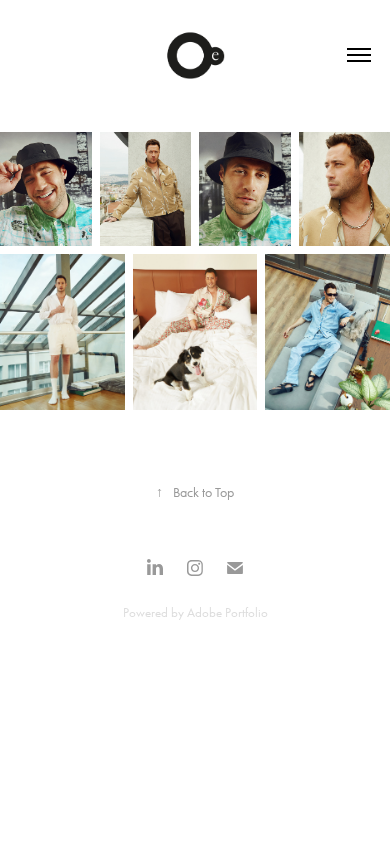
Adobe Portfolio (227, 612)
